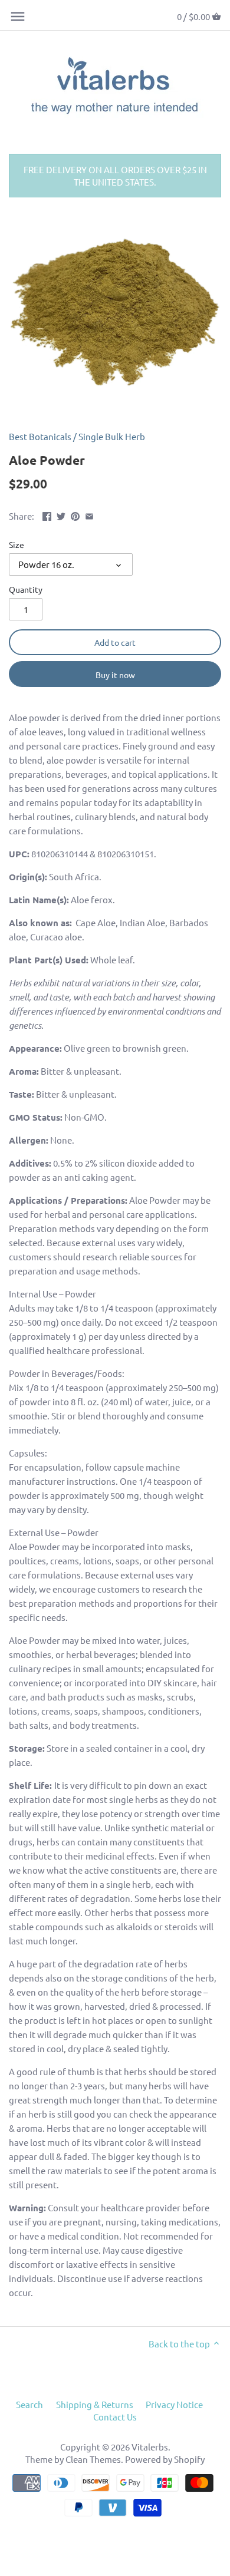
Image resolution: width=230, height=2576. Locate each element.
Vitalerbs (150, 2447)
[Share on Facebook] (47, 515)
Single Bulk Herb (112, 436)
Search (29, 2404)
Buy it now (115, 675)
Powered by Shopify (165, 2459)
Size (17, 544)
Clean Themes (93, 2459)
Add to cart (115, 642)
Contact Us (115, 2417)
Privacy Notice (174, 2404)
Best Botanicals (40, 436)
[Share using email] (89, 515)
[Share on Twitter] (61, 515)
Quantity (26, 589)
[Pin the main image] (75, 515)
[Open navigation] (18, 16)
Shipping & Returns (95, 2404)
